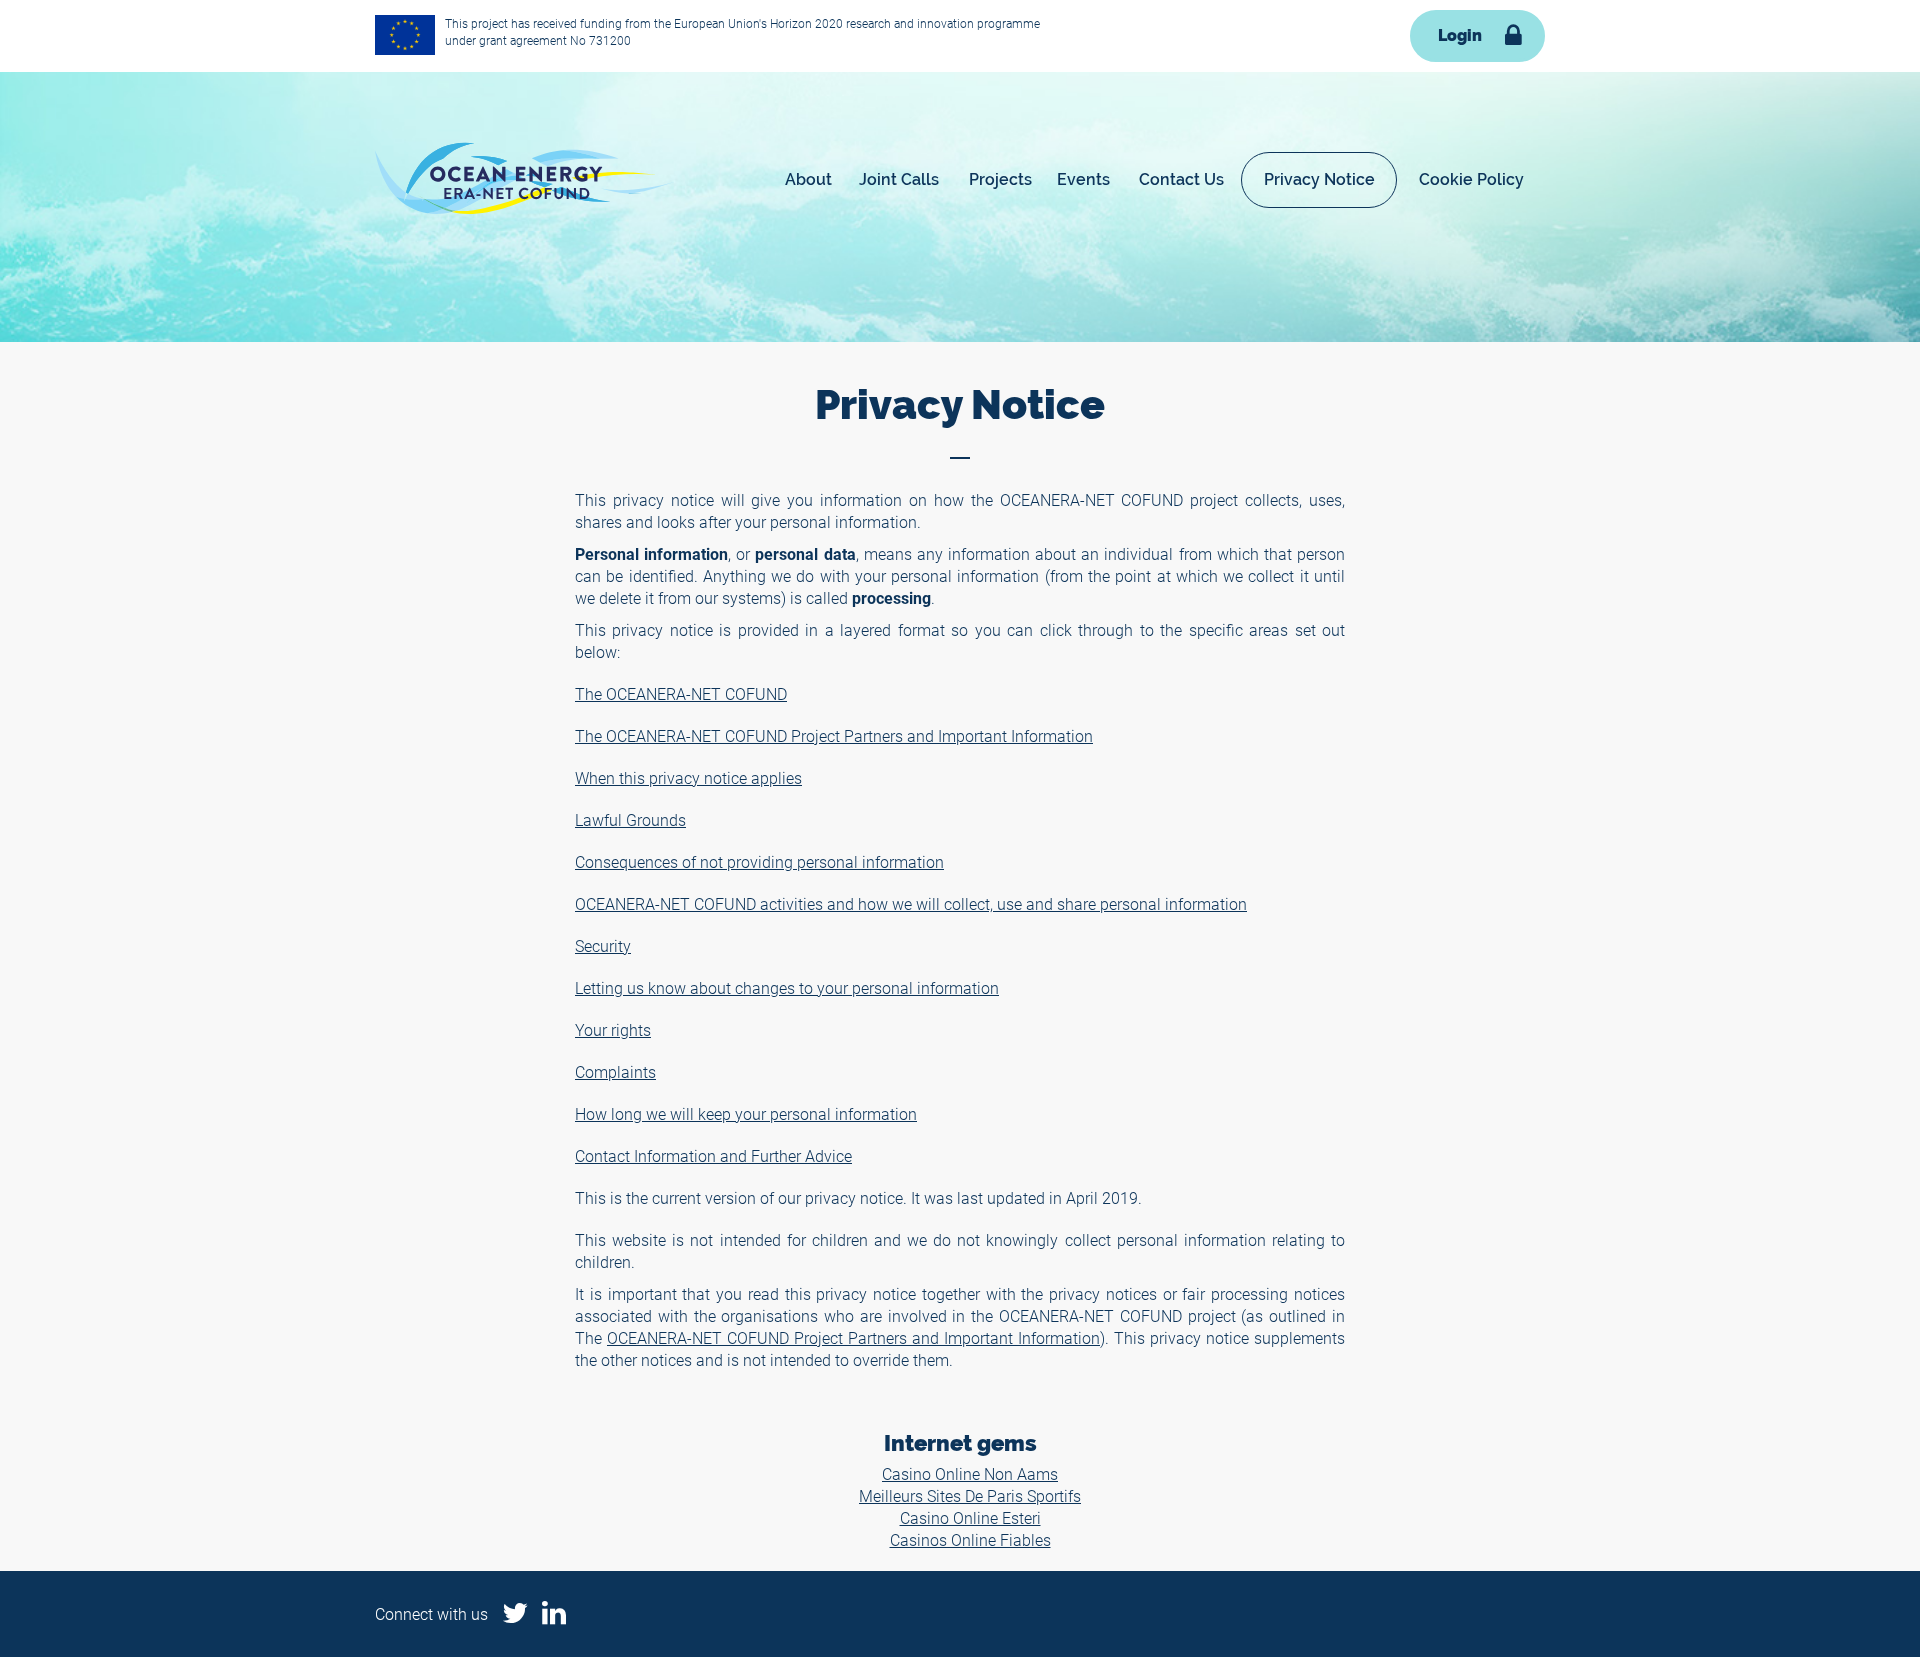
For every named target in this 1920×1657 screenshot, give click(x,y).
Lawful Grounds (630, 819)
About (808, 179)
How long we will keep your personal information (746, 1113)
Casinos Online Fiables (970, 1539)
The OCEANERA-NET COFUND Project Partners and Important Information (834, 735)
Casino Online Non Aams (970, 1473)
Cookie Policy (1471, 179)
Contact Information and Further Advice (713, 1155)
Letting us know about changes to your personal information (787, 987)
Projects (1000, 179)
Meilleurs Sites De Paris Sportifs (970, 1495)
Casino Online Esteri (970, 1517)
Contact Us (1181, 179)
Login (1460, 35)
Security (603, 945)
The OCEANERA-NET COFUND (681, 693)
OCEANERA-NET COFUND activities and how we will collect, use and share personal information (911, 903)
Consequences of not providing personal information (759, 861)
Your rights (613, 1029)
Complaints (615, 1071)
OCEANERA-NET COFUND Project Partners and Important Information (853, 1337)
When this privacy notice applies (688, 777)
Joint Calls (899, 179)
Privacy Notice (1319, 179)
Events (1083, 179)
